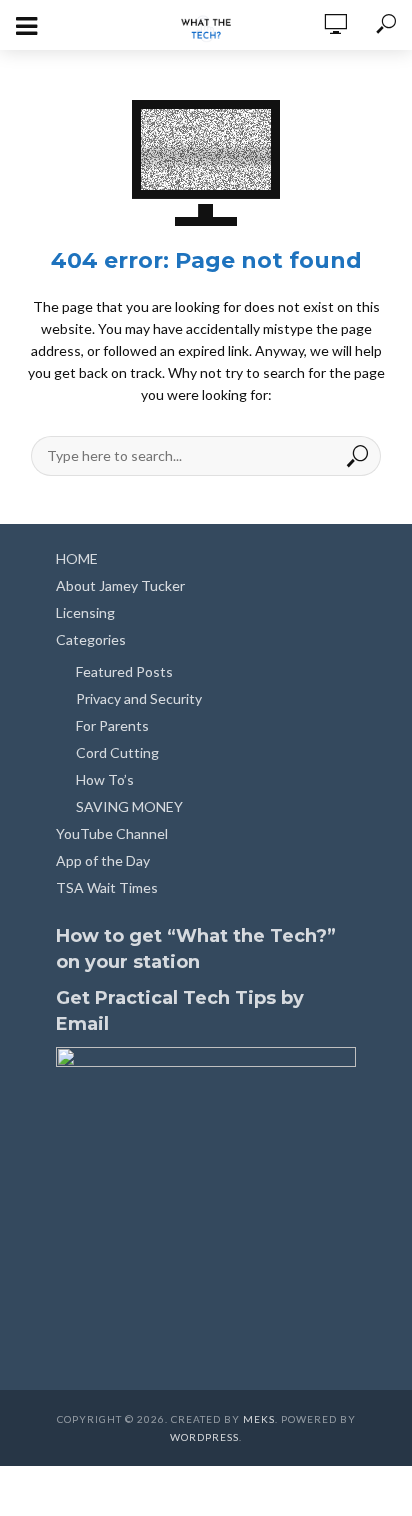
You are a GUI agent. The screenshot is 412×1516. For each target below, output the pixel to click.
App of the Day (103, 860)
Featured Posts (124, 671)
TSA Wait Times (107, 887)
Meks (259, 1419)
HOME (77, 558)
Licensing (85, 612)
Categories (91, 639)
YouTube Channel (112, 833)
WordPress (204, 1437)
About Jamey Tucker (120, 585)
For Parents (112, 725)
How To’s (105, 779)
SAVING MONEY (129, 806)
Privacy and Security (139, 698)
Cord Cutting (117, 752)
